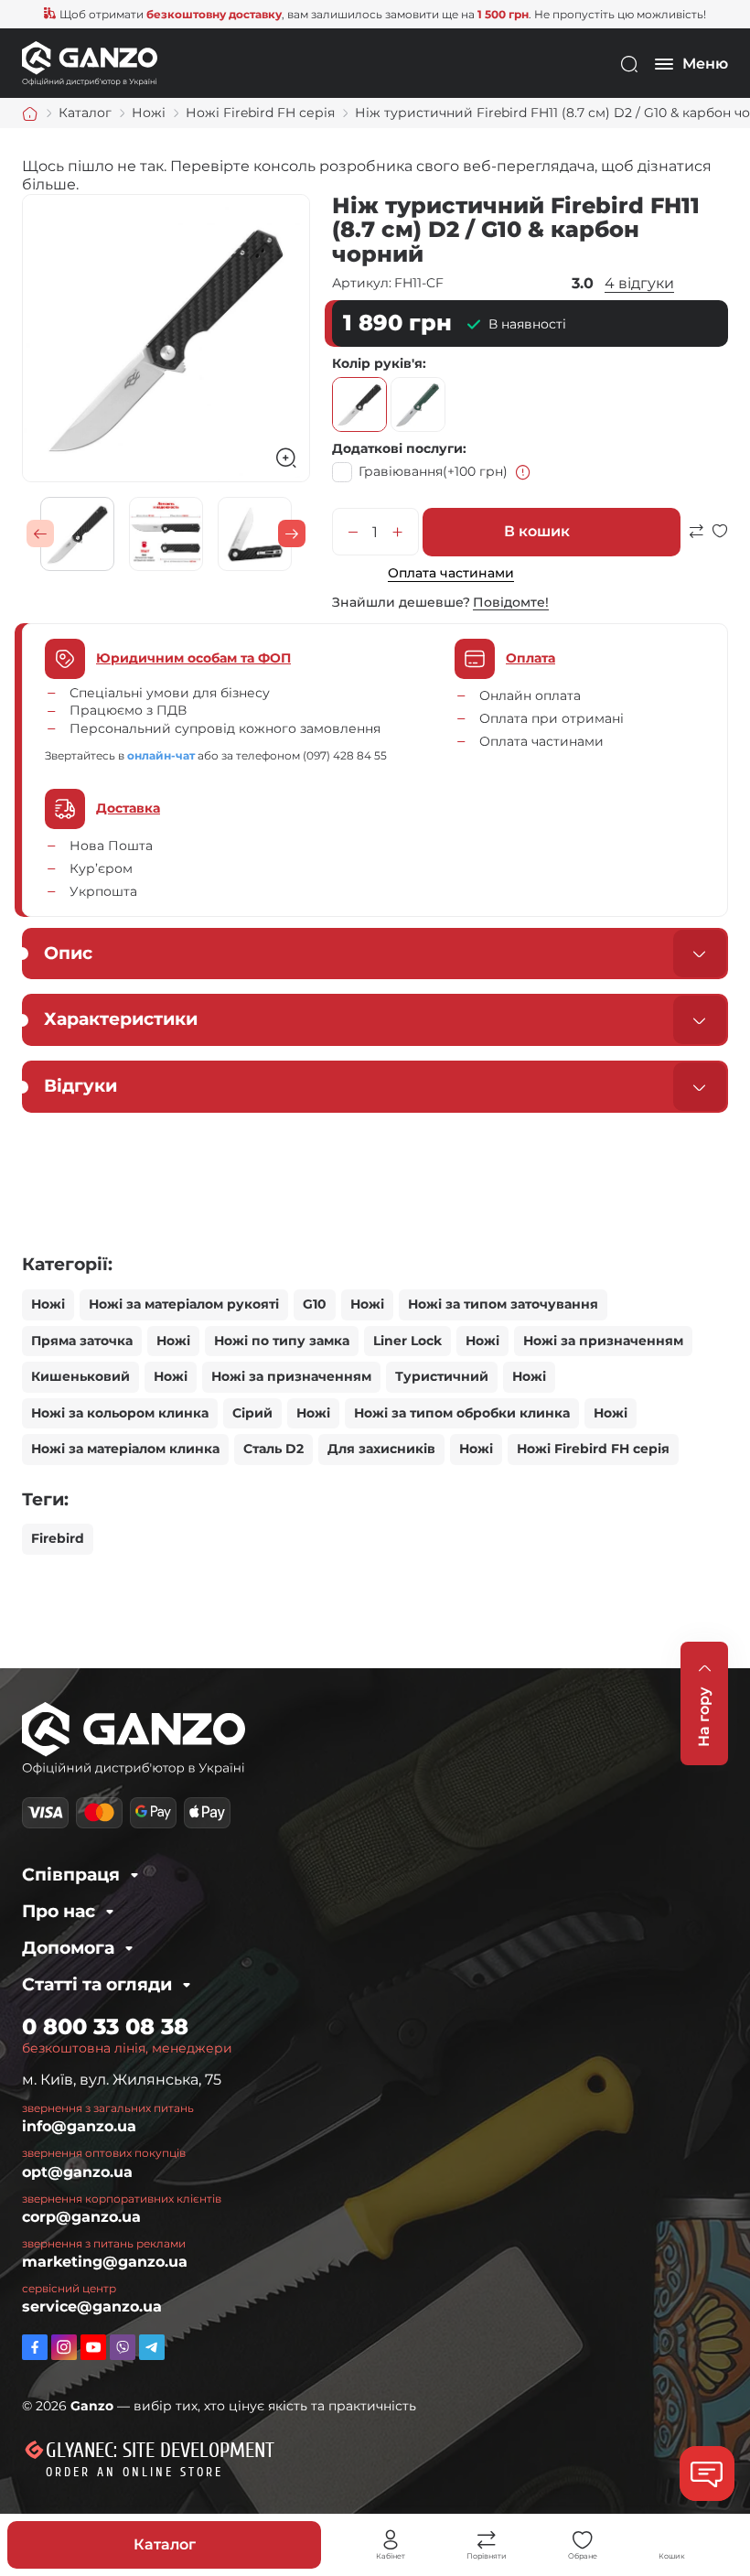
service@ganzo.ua (92, 2307)
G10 (315, 1304)
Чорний (359, 404)
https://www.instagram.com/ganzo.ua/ (64, 2347)
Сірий (252, 1413)
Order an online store (134, 2472)
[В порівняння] (696, 539)
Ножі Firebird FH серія (593, 1449)
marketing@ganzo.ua (105, 2262)
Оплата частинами (451, 573)
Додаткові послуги (397, 448)
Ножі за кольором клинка (120, 1413)
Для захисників (381, 1449)
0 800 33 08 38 (105, 2026)
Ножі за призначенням (603, 1341)
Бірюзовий (418, 404)
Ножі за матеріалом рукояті (184, 1304)
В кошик (537, 531)
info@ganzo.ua (79, 2126)
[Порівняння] (487, 2540)
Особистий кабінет (391, 2540)
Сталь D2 (273, 1449)
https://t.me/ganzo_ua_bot (152, 2347)
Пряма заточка (82, 1341)
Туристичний (442, 1376)
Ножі (48, 1304)
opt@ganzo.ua (77, 2172)
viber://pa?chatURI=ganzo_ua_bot (123, 2347)
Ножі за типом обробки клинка (462, 1413)
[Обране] (583, 2540)
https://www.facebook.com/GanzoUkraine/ (35, 2347)
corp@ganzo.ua (81, 2217)
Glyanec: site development (160, 2451)
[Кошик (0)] (672, 2540)
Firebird (58, 1538)
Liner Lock (407, 1341)
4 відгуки (639, 283)
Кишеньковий (80, 1376)
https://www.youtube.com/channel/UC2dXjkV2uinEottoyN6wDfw (93, 2347)
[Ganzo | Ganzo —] (90, 63)
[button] (40, 534)
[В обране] (720, 539)
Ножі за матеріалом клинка (125, 1449)
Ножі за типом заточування (503, 1304)
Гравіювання (433, 471)
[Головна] (30, 113)
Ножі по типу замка (282, 1341)
